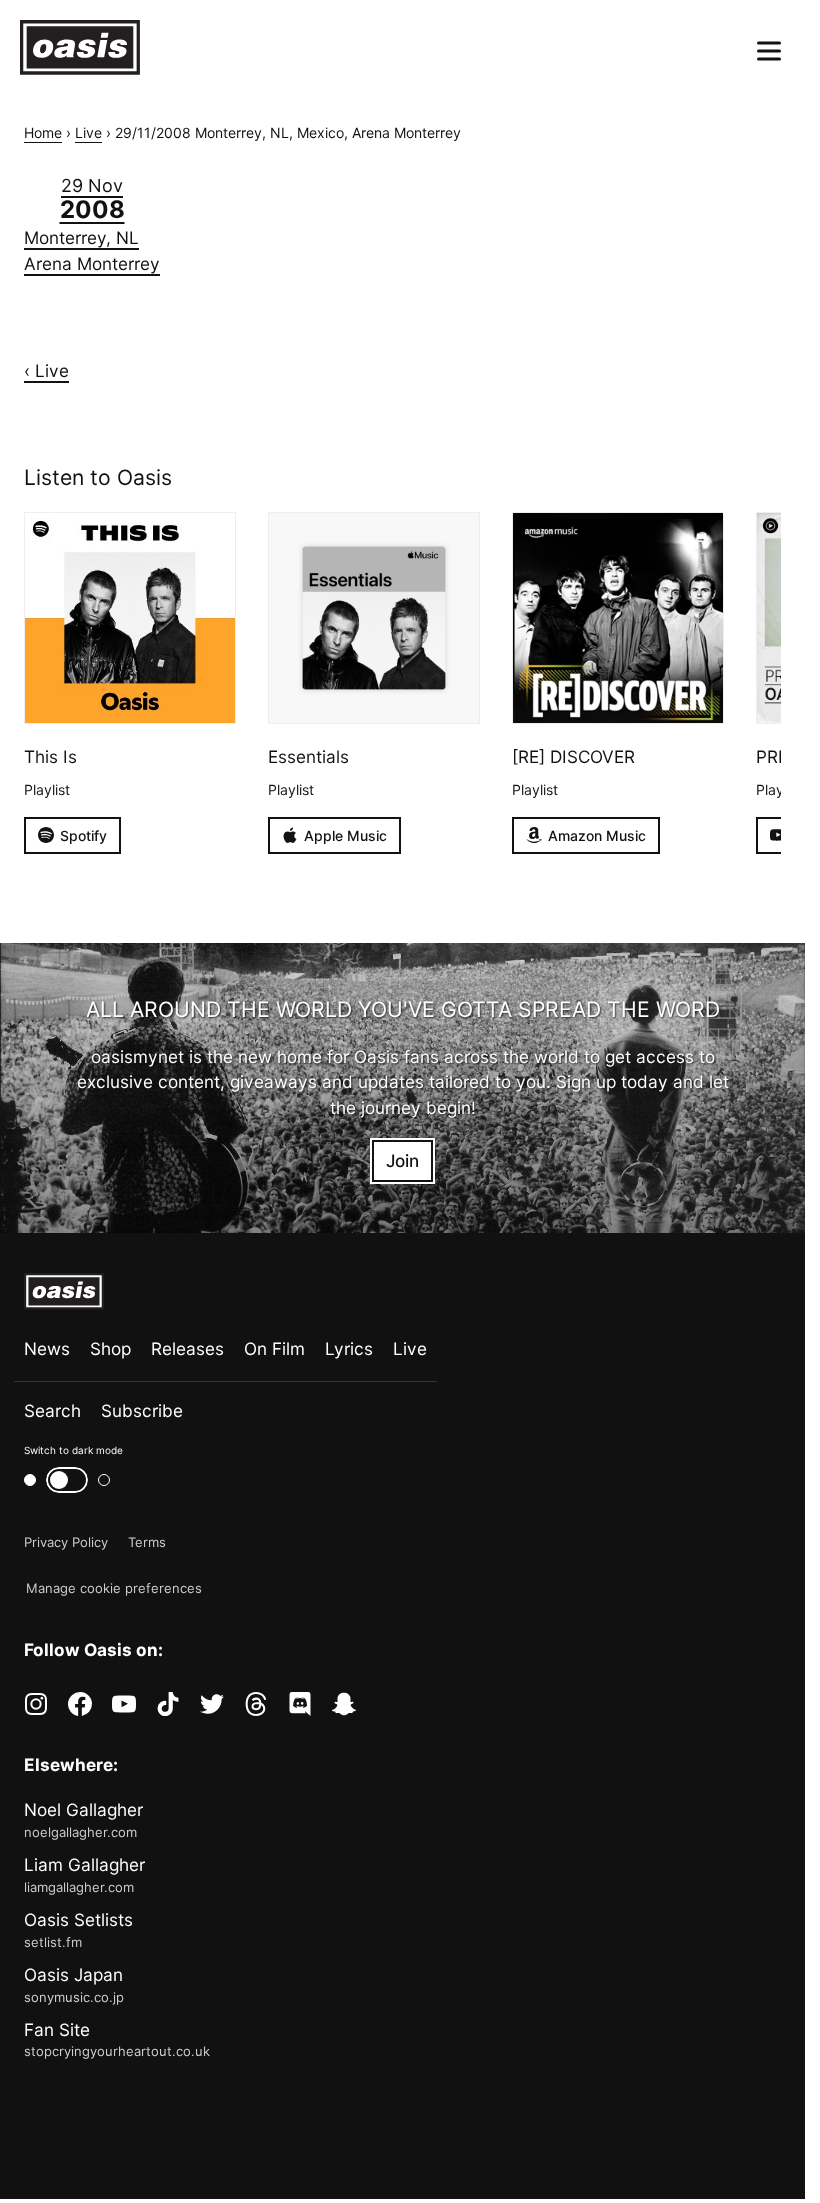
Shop (110, 1348)
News (47, 1348)
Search (52, 1410)
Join (402, 1160)
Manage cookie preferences (114, 1588)
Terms (147, 1542)
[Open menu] (769, 51)
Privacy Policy (66, 1542)
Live (88, 132)
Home (43, 132)
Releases (187, 1348)
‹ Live (46, 370)
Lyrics (349, 1348)
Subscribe (142, 1410)
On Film (274, 1348)
